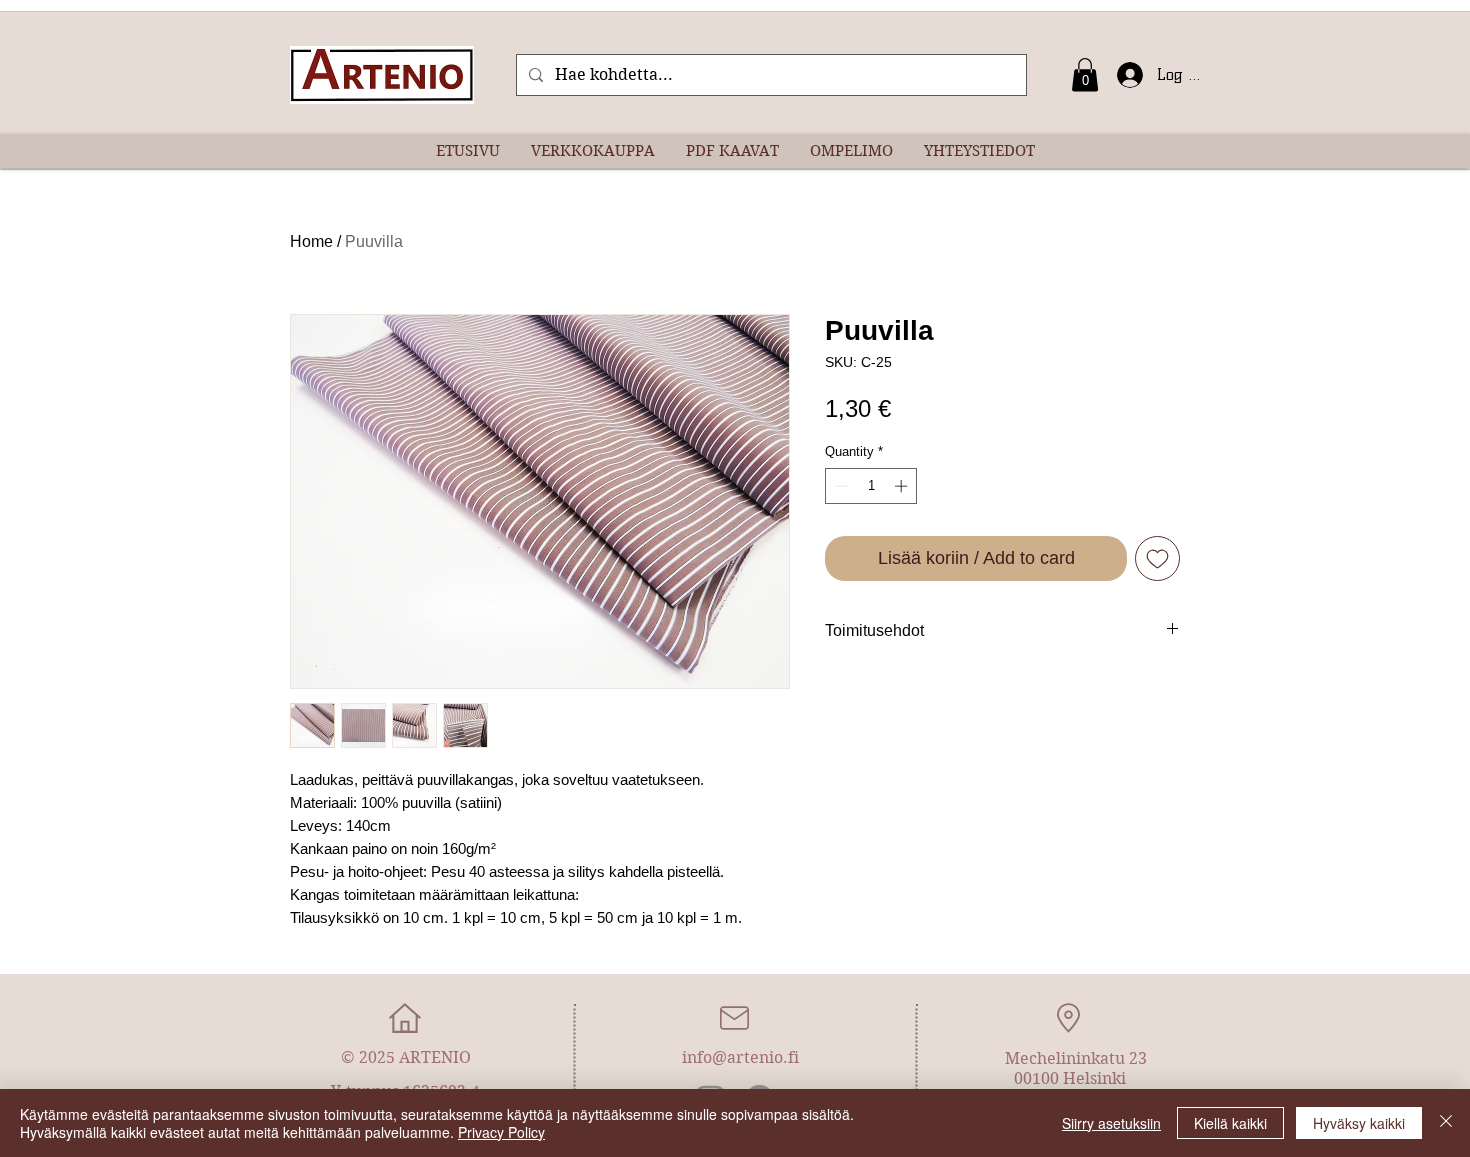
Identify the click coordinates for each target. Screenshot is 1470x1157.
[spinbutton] (871, 486)
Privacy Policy (501, 1132)
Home (311, 241)
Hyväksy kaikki (1359, 1123)
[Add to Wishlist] (1157, 558)
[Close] (1446, 1123)
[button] (1085, 74)
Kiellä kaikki (1230, 1123)
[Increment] (903, 486)
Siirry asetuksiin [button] (1111, 1123)
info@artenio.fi (740, 1057)
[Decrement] (840, 486)
